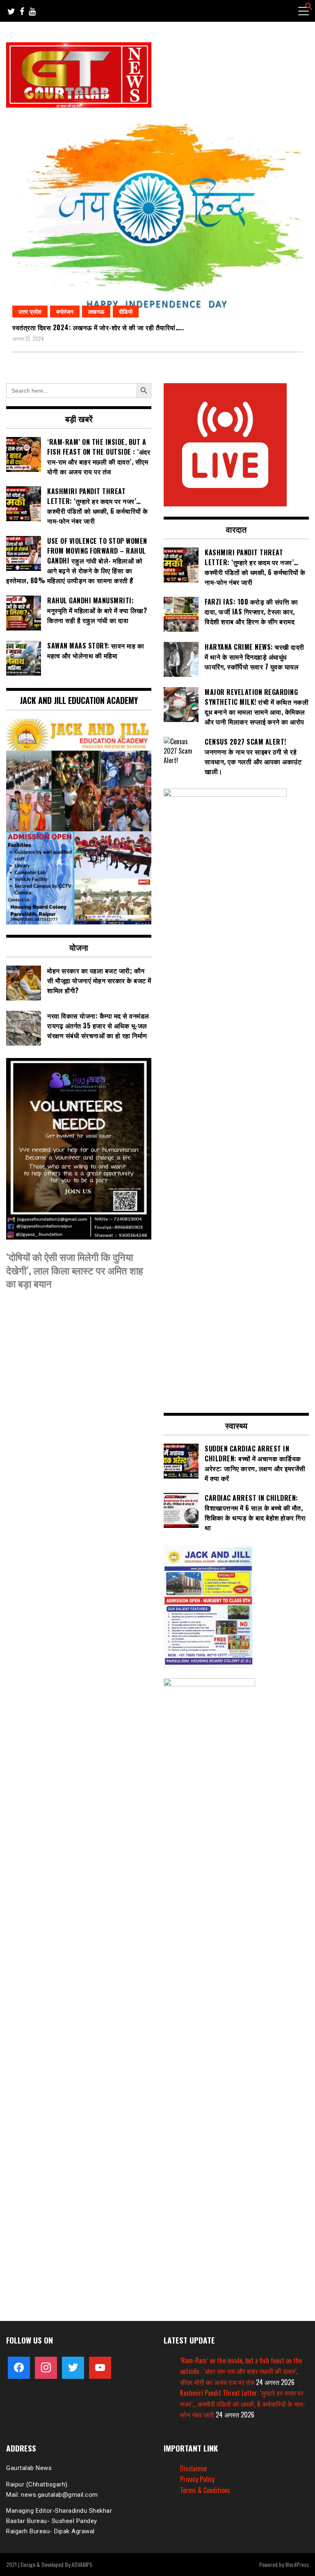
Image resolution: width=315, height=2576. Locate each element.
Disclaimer (194, 2468)
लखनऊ (96, 311)
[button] (309, 7)
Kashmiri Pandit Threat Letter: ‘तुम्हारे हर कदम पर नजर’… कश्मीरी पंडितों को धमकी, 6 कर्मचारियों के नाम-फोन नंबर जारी (243, 2404)
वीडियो (126, 311)
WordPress (297, 2564)
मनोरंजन (65, 311)
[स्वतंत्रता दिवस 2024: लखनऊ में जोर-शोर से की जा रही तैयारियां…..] (157, 221)
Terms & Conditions (205, 2490)
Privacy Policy (197, 2479)
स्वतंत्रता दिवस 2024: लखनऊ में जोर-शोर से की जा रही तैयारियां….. (98, 327)
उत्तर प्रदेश (30, 311)
